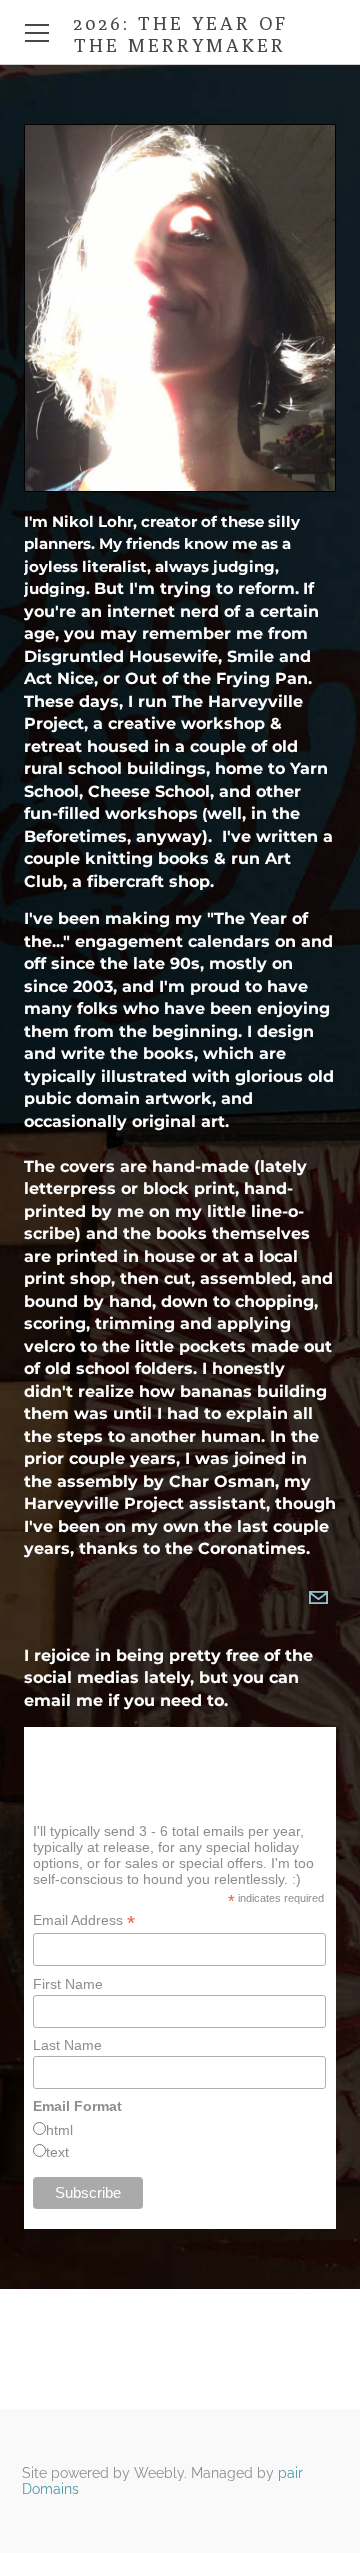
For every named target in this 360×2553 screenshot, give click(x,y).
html (59, 2130)
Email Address (84, 1920)
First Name (68, 1984)
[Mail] (318, 1598)
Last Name (67, 2045)
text (57, 2152)
